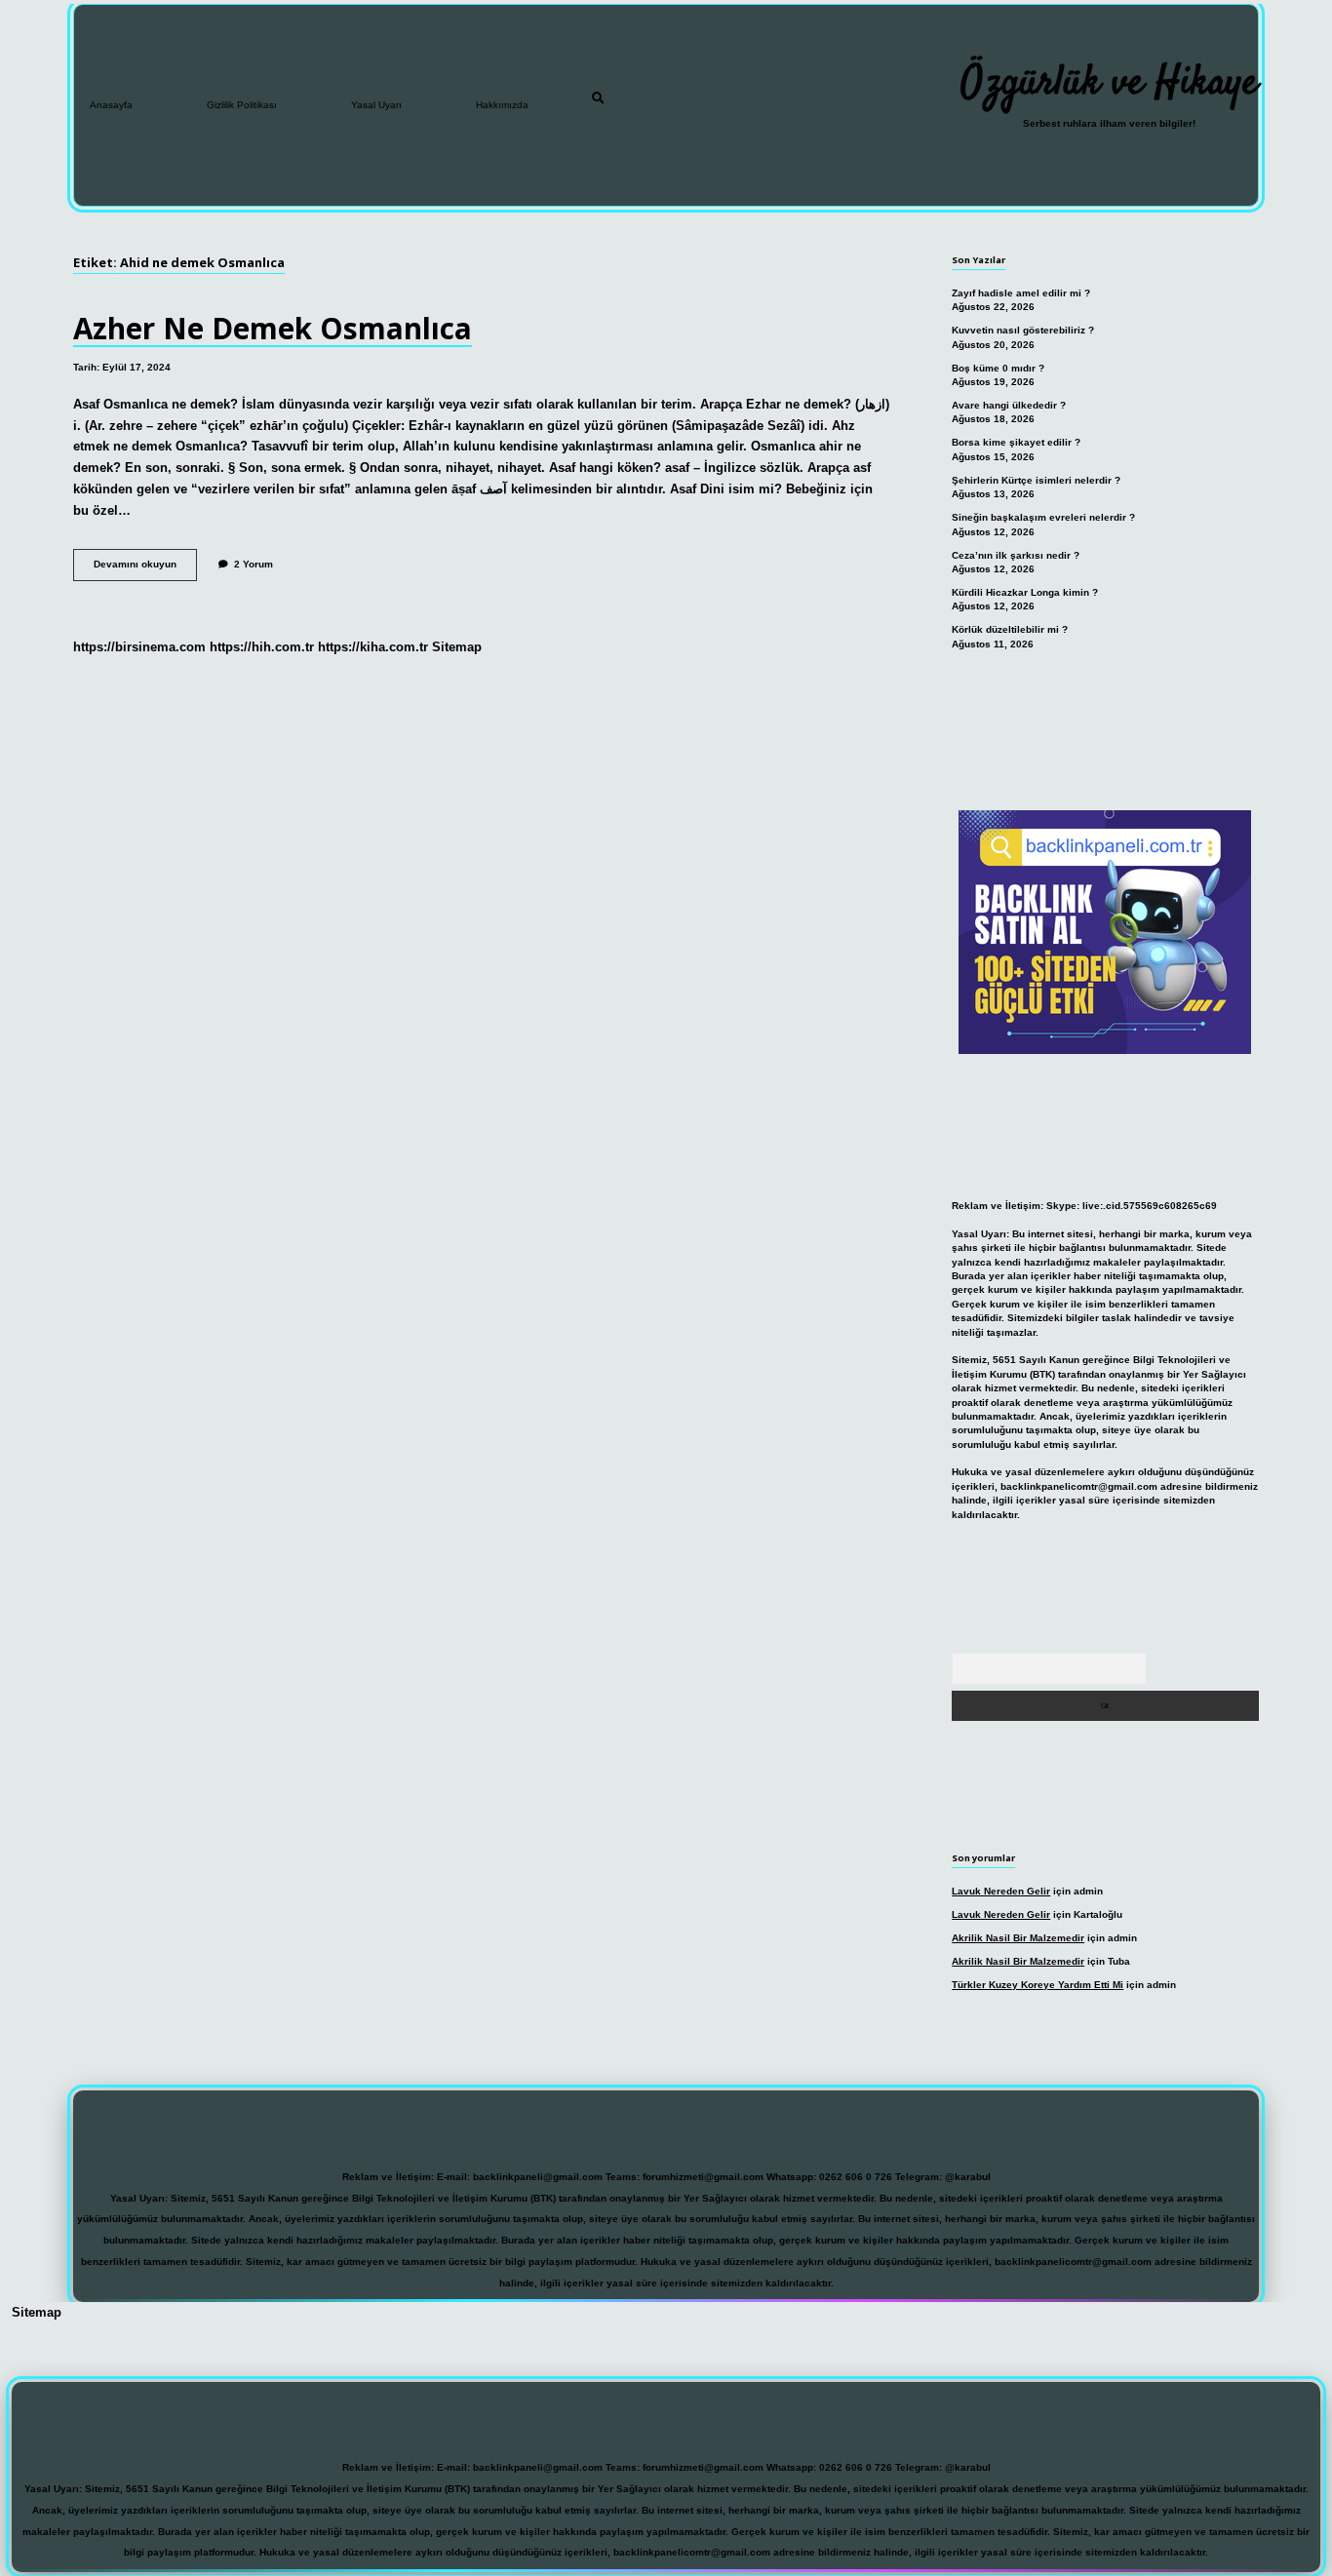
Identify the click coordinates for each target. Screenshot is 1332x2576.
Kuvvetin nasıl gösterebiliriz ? (1023, 330)
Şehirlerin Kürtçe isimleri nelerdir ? (1036, 480)
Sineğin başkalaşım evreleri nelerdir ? (1043, 517)
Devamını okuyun (145, 569)
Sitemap (457, 647)
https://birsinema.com (139, 647)
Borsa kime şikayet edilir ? (1016, 442)
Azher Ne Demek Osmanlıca (273, 328)
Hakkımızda (502, 105)
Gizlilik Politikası (242, 105)
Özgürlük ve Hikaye (1109, 84)
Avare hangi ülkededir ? (1009, 405)
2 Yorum (254, 564)
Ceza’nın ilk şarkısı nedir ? (1016, 555)
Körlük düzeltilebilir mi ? (1010, 629)
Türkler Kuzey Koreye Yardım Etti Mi (1038, 1985)
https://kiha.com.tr (373, 647)
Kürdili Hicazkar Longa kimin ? (1025, 592)
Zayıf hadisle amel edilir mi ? (1021, 293)
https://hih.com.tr (262, 647)
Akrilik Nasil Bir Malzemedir (1018, 1938)
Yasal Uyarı (376, 105)
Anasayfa (111, 105)
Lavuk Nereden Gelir (1001, 1891)
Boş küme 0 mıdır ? (998, 368)
